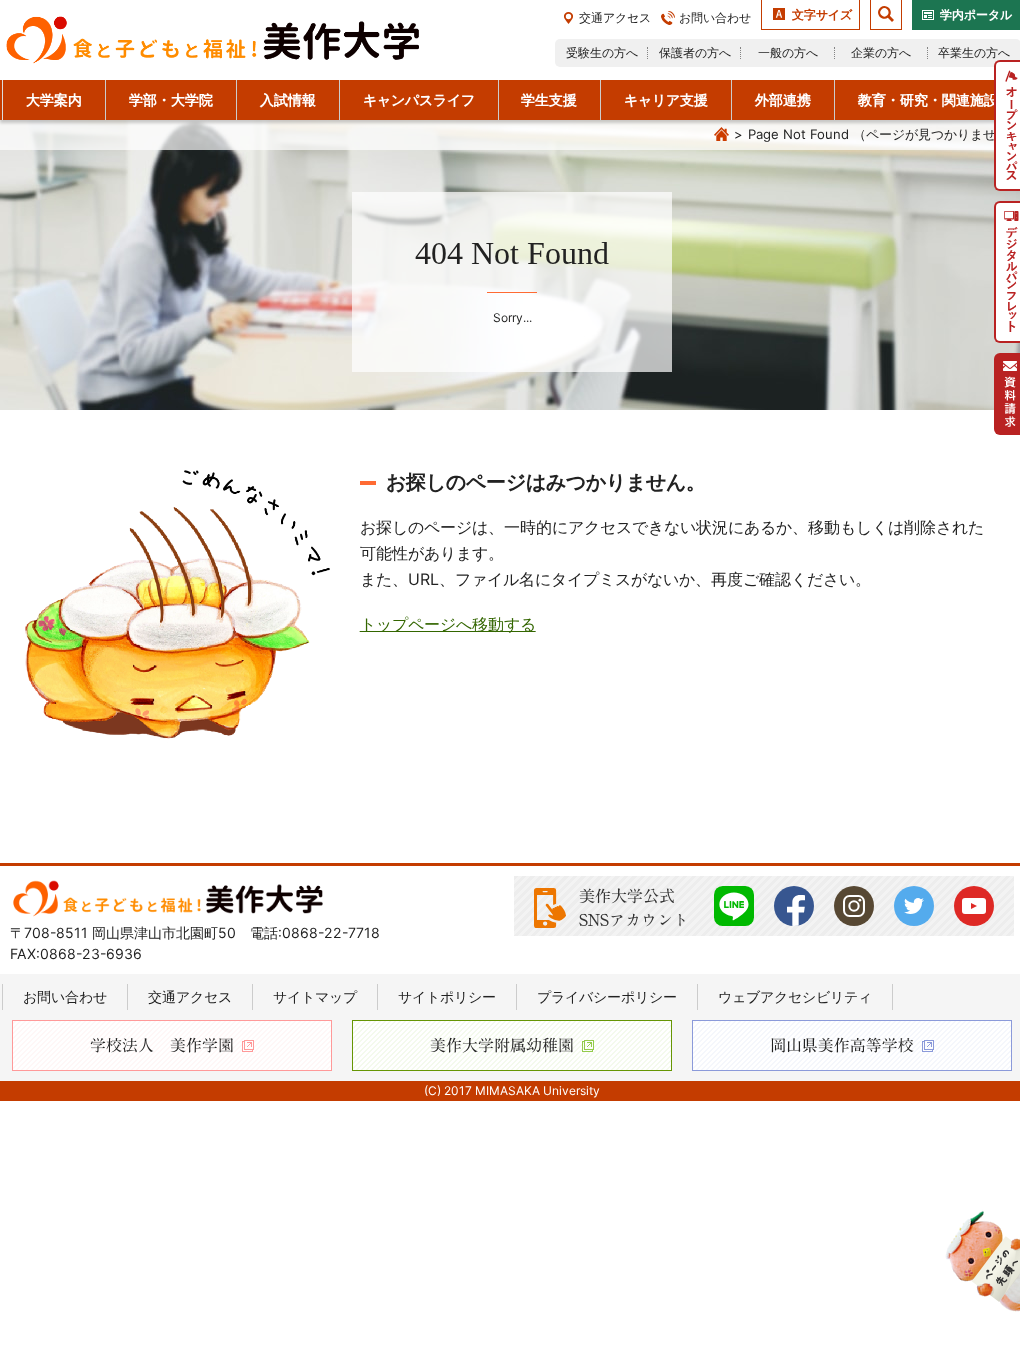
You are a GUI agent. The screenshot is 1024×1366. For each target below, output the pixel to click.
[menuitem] (1009, 125)
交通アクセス (615, 17)
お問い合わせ (715, 17)
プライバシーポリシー (607, 996)
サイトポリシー (447, 996)
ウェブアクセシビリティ (795, 996)
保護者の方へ (695, 52)
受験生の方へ (602, 52)
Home (721, 135)
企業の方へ (881, 52)
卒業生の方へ (974, 52)
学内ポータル (976, 14)
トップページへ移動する (448, 624)
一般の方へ (788, 52)
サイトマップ (315, 996)
